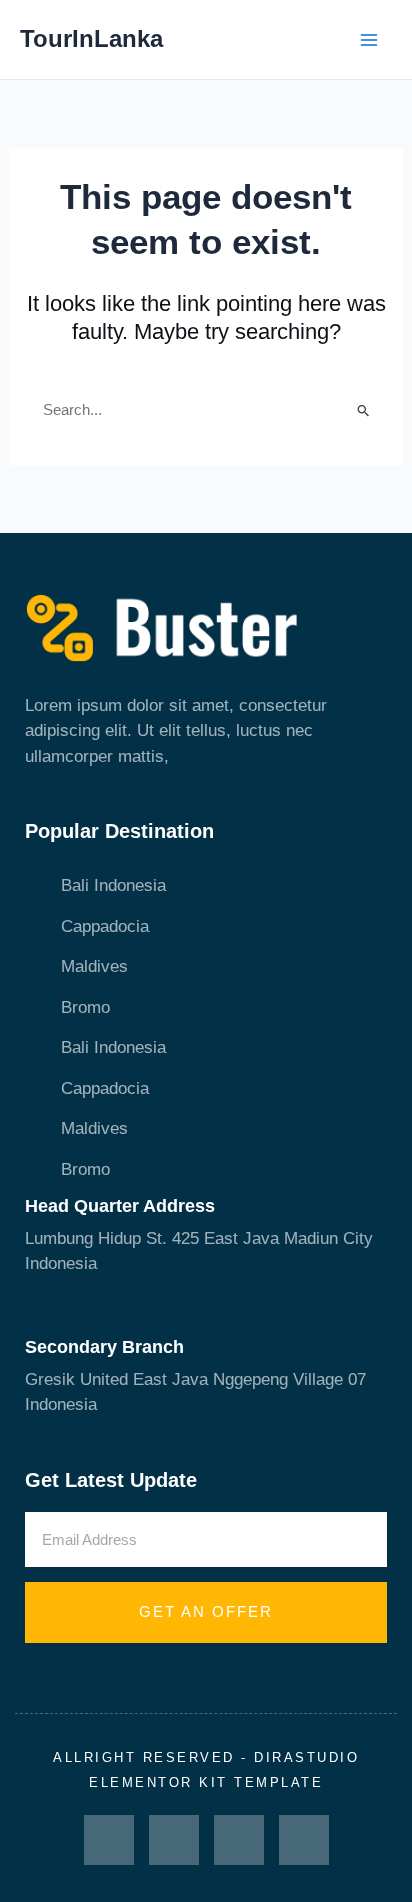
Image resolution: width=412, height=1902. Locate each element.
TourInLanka (91, 39)
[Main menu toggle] (370, 40)
